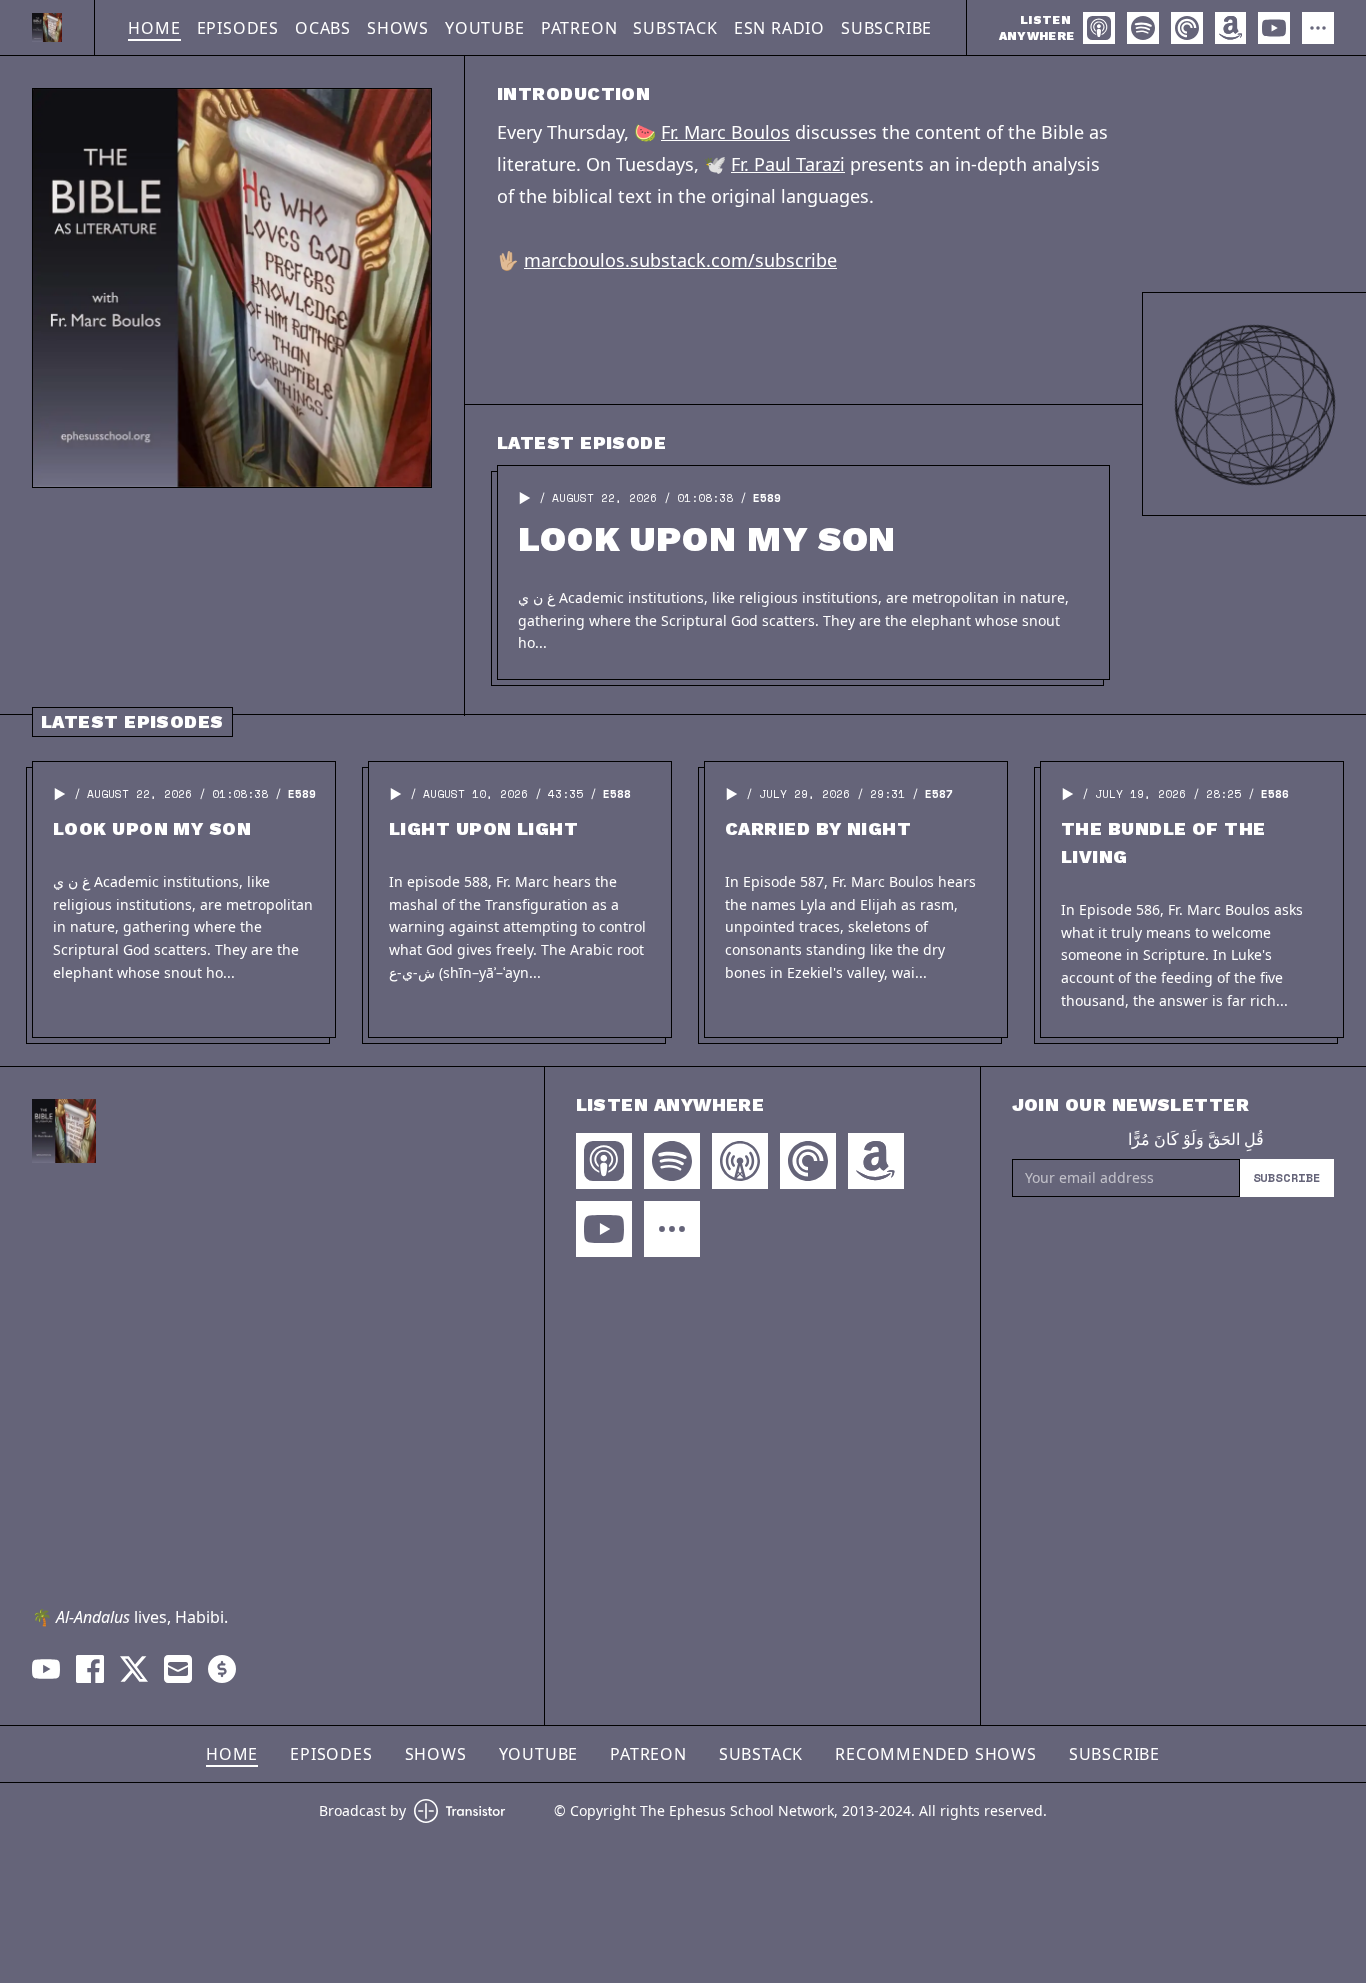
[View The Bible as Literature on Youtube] (46, 1669)
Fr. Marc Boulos (725, 132)
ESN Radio (779, 28)
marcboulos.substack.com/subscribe (680, 260)
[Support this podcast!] (222, 1669)
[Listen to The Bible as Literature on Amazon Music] (1230, 28)
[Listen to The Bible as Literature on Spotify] (1143, 28)
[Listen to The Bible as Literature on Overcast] (740, 1161)
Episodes (238, 28)
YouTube (485, 28)
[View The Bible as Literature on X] (134, 1669)
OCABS (323, 28)
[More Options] (1318, 28)
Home (154, 28)
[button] (525, 498)
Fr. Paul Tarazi (788, 164)
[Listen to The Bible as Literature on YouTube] (1274, 28)
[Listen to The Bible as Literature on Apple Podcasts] (1099, 28)
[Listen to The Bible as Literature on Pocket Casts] (1187, 28)
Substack (675, 28)
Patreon (579, 28)
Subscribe (886, 28)
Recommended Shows (936, 1754)
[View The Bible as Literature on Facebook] (90, 1669)
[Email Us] (178, 1669)
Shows (398, 28)
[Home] (47, 27)
